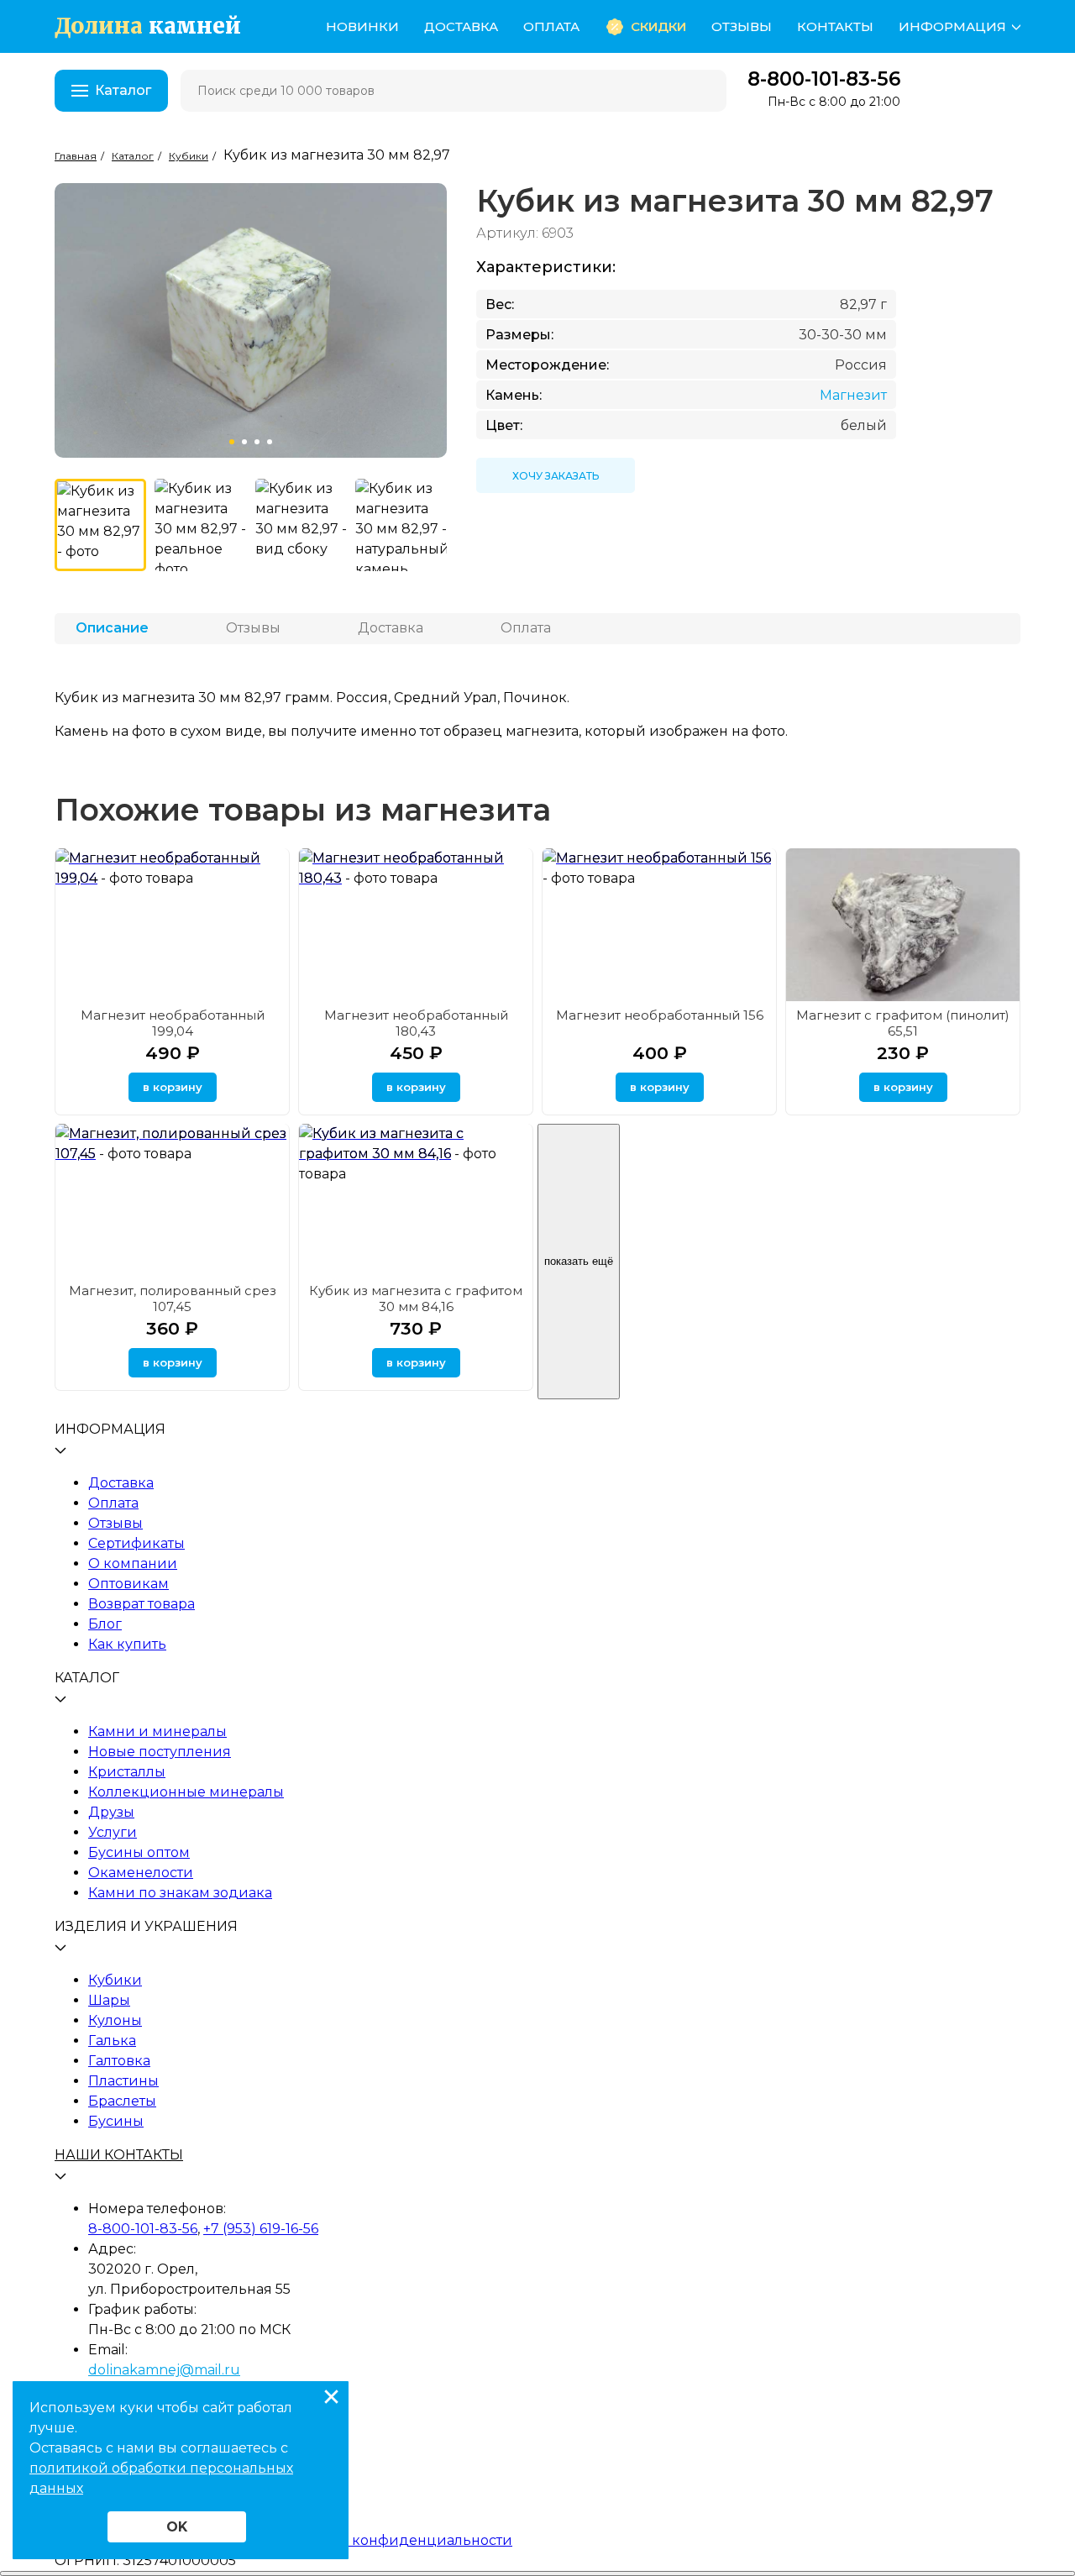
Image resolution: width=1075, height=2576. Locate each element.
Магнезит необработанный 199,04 (173, 1023)
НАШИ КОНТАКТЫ (119, 2155)
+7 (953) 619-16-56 (261, 2229)
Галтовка (119, 2061)
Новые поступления (160, 1752)
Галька (112, 2041)
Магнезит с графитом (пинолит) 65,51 (903, 1023)
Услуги (113, 1832)
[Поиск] (703, 91)
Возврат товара (142, 1604)
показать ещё (579, 1261)
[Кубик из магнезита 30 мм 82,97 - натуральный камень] (401, 525)
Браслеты (122, 2101)
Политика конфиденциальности (396, 2540)
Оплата (551, 26)
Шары (109, 2000)
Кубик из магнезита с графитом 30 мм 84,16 (416, 1298)
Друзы (111, 1812)
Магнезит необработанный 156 (660, 1015)
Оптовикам (128, 1584)
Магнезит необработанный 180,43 (416, 1023)
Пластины (123, 2081)
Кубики (115, 1980)
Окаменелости (141, 1873)
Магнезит (853, 395)
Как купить (127, 1644)
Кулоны (115, 2020)
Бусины (116, 2121)
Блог (105, 1624)
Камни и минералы (157, 1731)
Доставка (461, 26)
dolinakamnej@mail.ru (164, 2370)
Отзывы (742, 26)
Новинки (362, 26)
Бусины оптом (139, 1852)
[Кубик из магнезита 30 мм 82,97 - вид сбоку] (301, 525)
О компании (133, 1563)
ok (177, 2527)
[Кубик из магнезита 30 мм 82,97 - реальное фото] (200, 525)
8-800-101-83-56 (824, 79)
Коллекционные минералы (186, 1792)
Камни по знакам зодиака (180, 1893)
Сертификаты (136, 1543)
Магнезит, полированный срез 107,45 (173, 1298)
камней (148, 26)
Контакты (835, 26)
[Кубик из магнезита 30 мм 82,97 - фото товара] (100, 525)
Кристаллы (127, 1772)
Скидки (658, 26)
